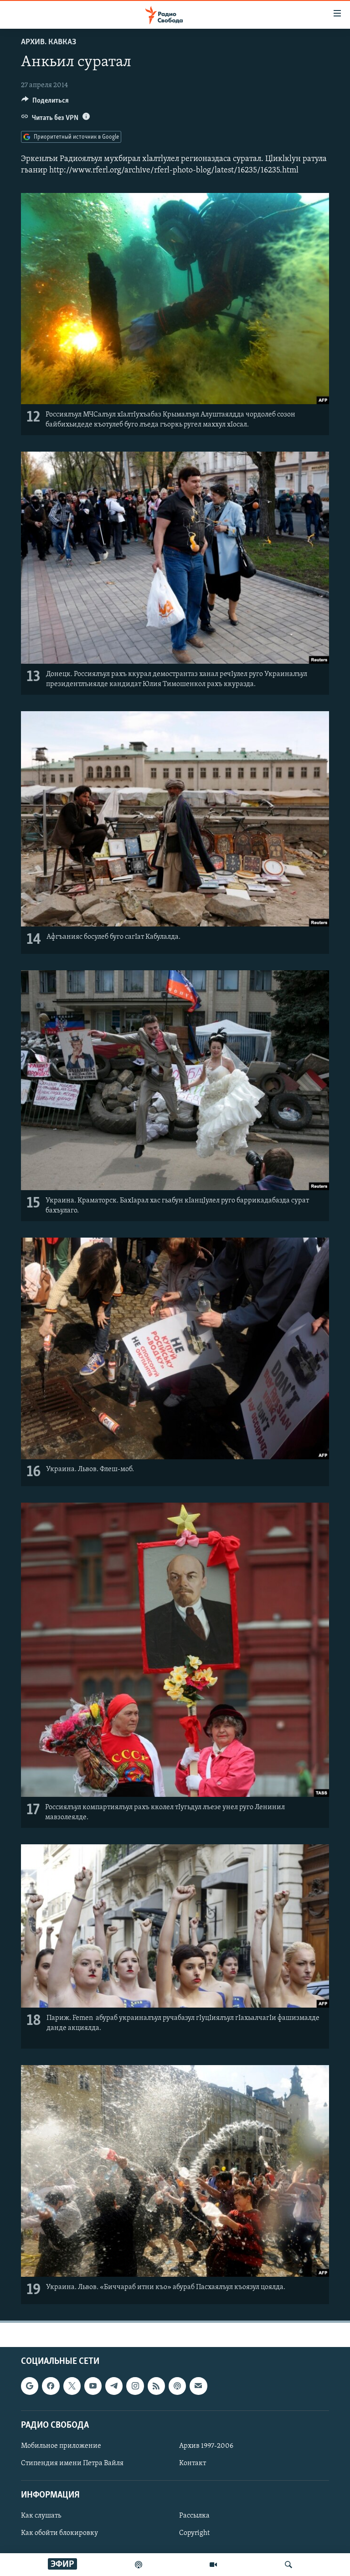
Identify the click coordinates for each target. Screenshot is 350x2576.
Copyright (194, 2533)
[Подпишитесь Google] (30, 2386)
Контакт (193, 2463)
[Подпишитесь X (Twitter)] (72, 2386)
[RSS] (156, 2386)
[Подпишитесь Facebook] (51, 2386)
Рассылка (194, 2516)
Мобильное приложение (61, 2446)
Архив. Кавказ (49, 42)
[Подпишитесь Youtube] (93, 2386)
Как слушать (41, 2516)
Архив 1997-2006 (206, 2446)
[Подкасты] (177, 2386)
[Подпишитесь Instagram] (135, 2386)
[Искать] (288, 2565)
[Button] (45, 103)
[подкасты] (139, 2565)
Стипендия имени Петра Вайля (72, 2463)
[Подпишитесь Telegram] (114, 2386)
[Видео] (213, 2565)
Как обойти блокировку (59, 2533)
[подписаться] (198, 2386)
